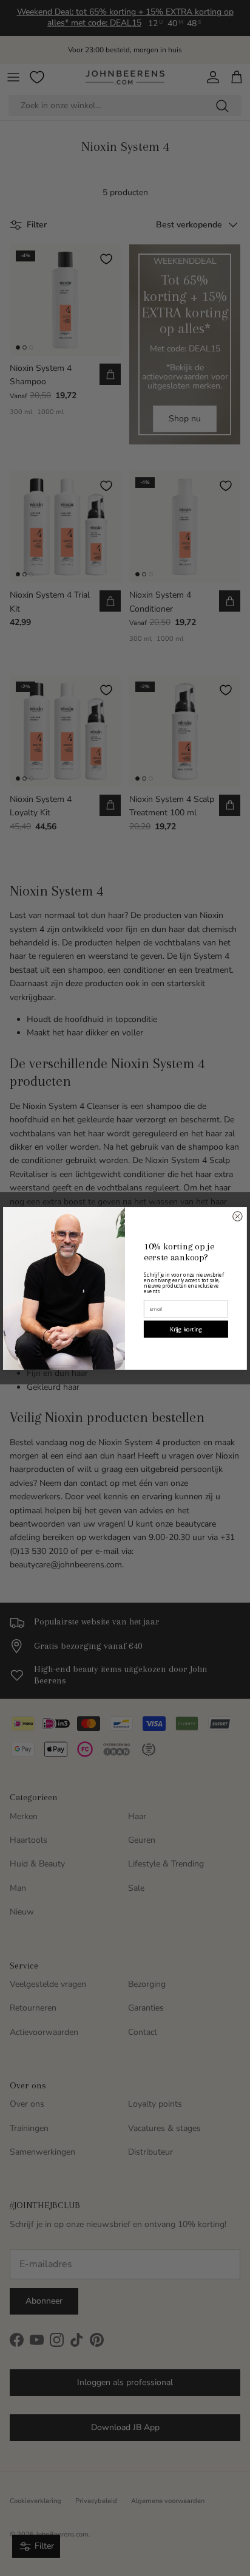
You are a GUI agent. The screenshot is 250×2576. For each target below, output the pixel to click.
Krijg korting (186, 1329)
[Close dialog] (238, 1216)
